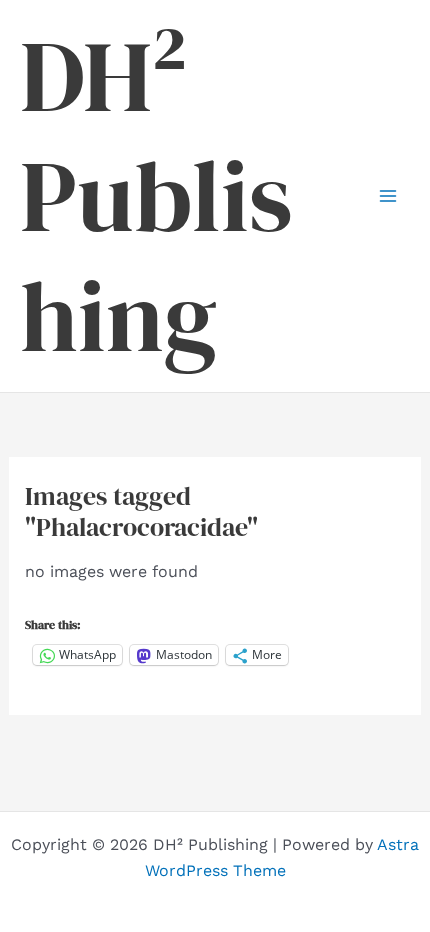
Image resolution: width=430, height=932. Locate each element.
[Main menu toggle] (388, 196)
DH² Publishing (156, 196)
